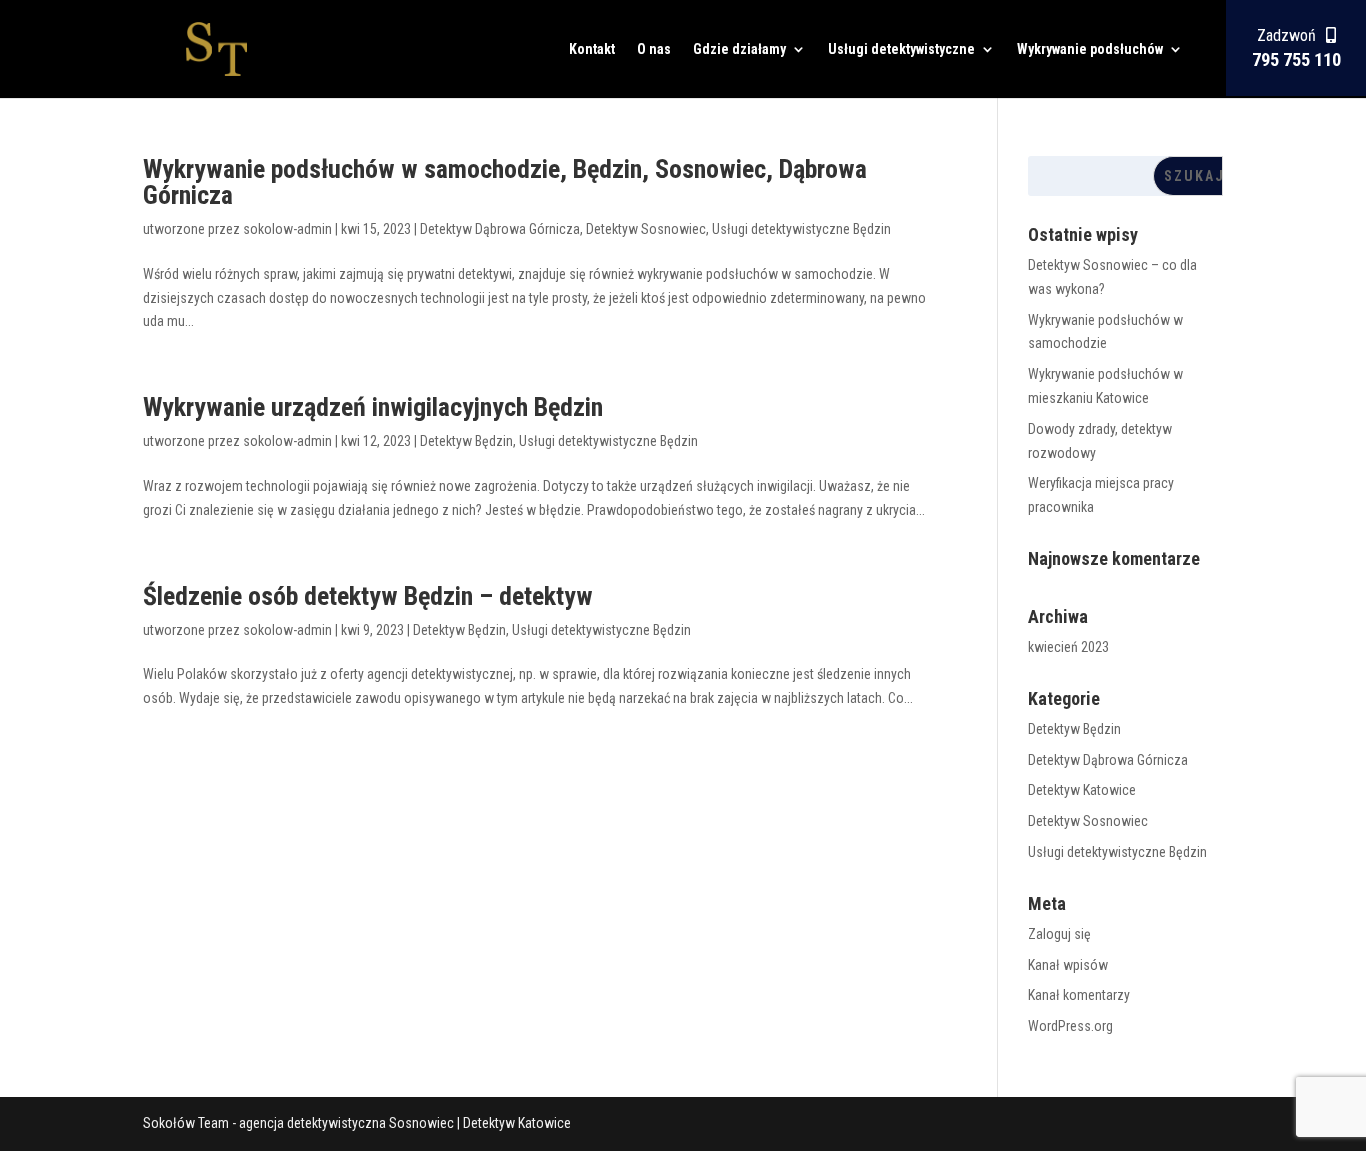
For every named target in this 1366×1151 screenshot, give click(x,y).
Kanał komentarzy (1079, 995)
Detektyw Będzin (466, 441)
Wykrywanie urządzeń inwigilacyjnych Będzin (373, 407)
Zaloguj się (1059, 934)
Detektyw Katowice (1082, 790)
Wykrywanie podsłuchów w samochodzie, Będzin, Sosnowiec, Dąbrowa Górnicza (505, 182)
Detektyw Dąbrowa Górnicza (500, 229)
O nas (654, 49)
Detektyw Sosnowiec (646, 229)
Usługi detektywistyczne (901, 49)
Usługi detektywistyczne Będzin (801, 229)
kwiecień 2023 (1068, 647)
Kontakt (592, 49)
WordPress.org (1070, 1026)
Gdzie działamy (739, 49)
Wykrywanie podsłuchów (1090, 49)
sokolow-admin (287, 229)
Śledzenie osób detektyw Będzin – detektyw (368, 596)
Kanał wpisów (1068, 965)
